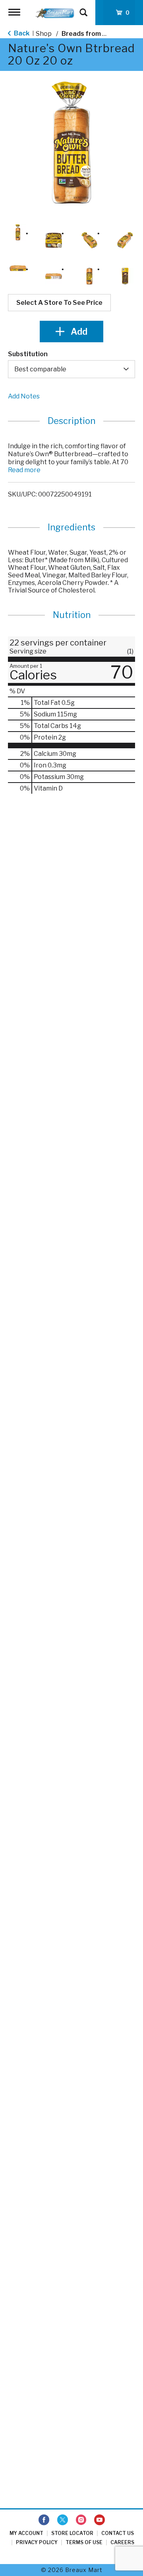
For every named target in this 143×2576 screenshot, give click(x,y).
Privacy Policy (37, 2542)
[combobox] (71, 369)
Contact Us (118, 2533)
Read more (24, 470)
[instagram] (81, 2520)
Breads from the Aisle (96, 34)
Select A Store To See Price (59, 303)
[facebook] (44, 2520)
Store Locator (72, 2533)
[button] (18, 232)
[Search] (83, 9)
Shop (44, 34)
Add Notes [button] (24, 396)
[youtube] (100, 2520)
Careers (122, 2542)
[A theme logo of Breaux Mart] (55, 13)
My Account (26, 2533)
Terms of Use (84, 2542)
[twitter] (63, 2520)
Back (21, 33)
